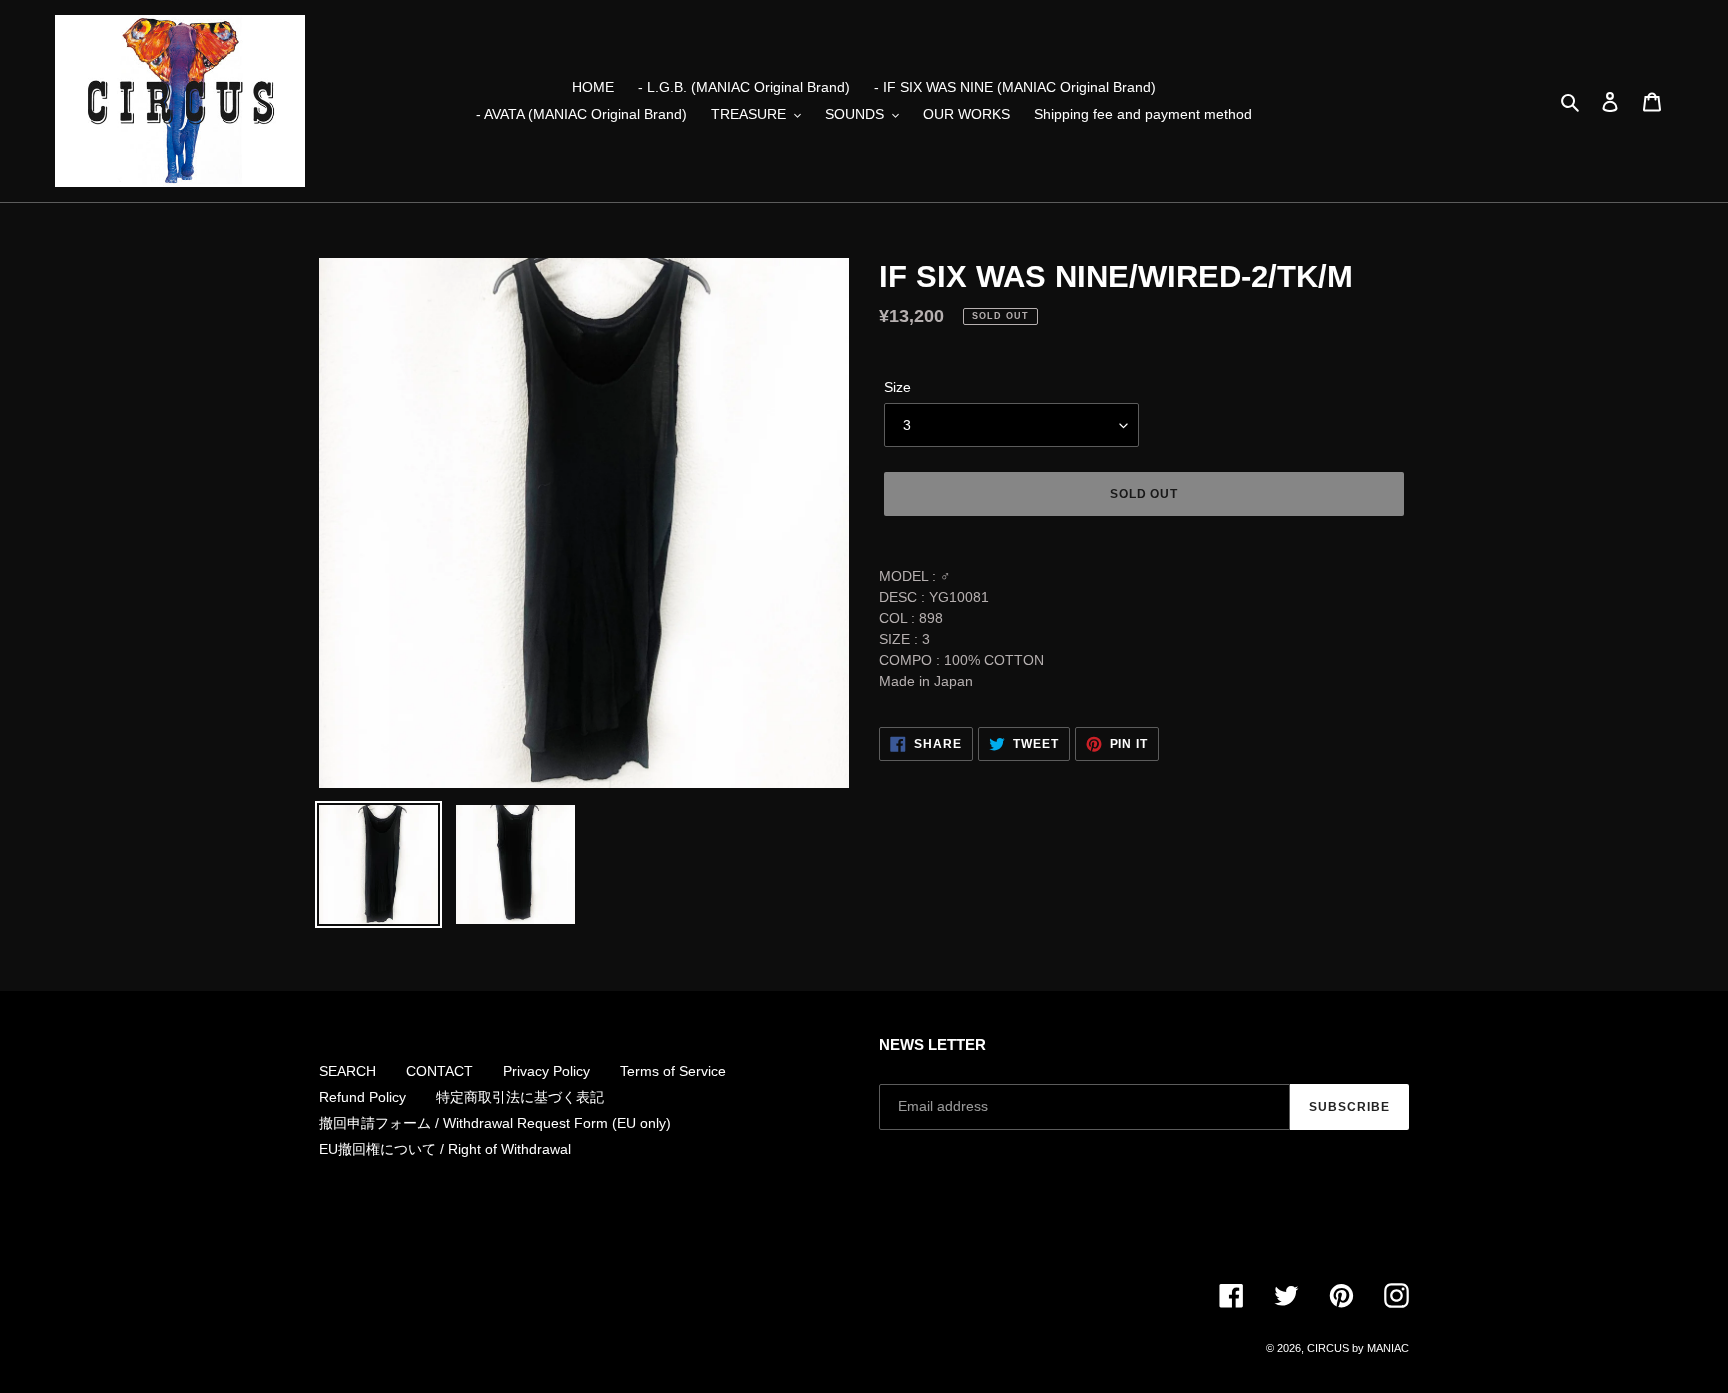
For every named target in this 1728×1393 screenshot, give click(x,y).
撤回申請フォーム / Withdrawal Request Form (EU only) (495, 1123)
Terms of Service (673, 1071)
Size (897, 387)
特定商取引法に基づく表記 (520, 1097)
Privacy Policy (546, 1071)
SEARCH (347, 1071)
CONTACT (439, 1071)
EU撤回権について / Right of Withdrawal (445, 1149)
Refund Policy (362, 1097)
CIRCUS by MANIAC (1358, 1348)
